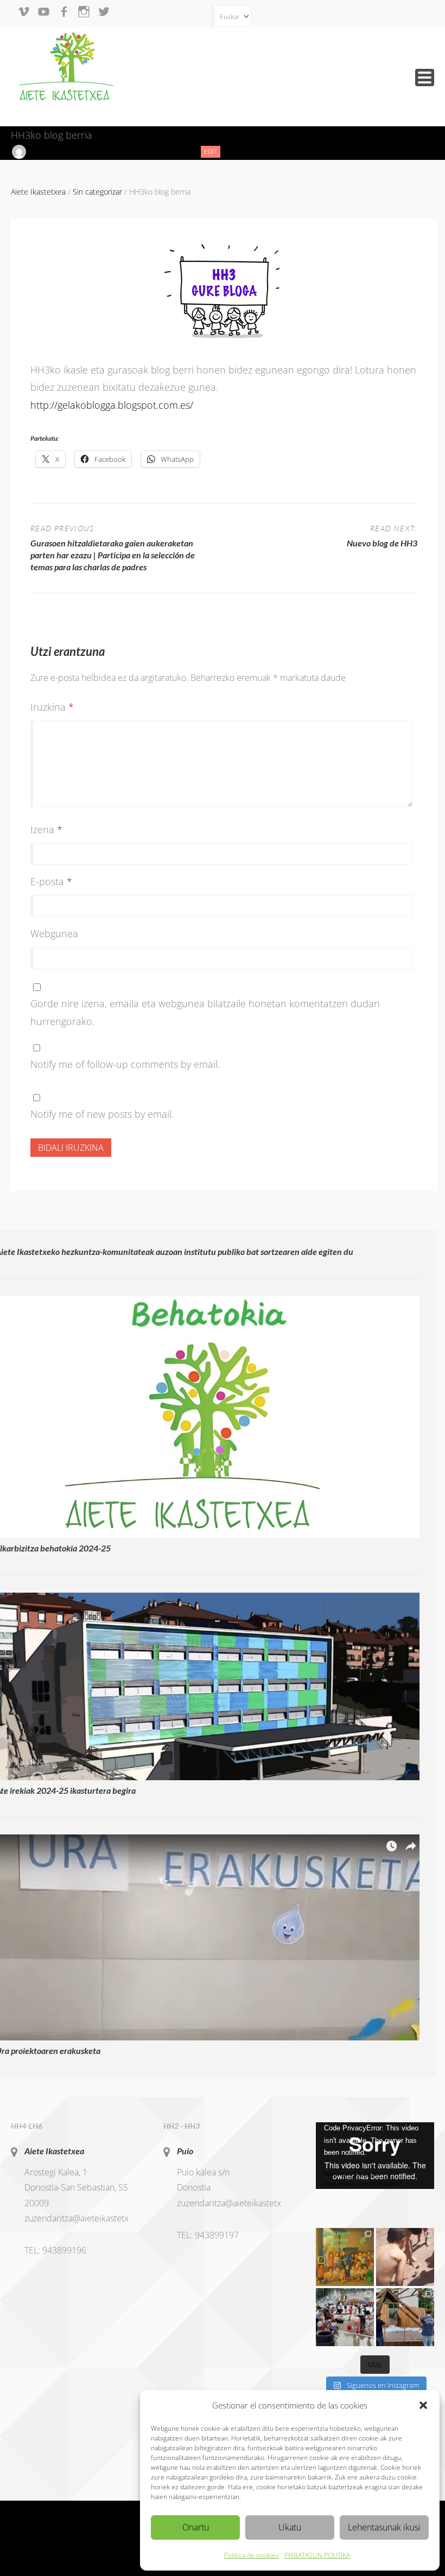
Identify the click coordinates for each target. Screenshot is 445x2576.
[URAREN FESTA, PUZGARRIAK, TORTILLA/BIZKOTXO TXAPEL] (345, 2317)
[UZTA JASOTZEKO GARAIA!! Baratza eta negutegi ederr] (405, 2317)
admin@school (54, 152)
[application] (375, 2156)
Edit (212, 152)
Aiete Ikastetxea (54, 2151)
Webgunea (54, 933)
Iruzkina (52, 707)
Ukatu (290, 2527)
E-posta (51, 881)
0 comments (167, 152)
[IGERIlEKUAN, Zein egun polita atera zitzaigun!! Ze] (405, 2257)
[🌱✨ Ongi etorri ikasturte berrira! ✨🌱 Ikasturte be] (345, 2257)
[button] (423, 2405)
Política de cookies (252, 2555)
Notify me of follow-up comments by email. (125, 1064)
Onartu (196, 2527)
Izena (46, 829)
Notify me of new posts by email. (102, 1114)
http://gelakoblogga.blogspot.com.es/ (112, 405)
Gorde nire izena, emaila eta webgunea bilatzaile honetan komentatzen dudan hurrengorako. (205, 1012)
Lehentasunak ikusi (384, 2527)
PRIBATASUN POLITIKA (317, 2555)
